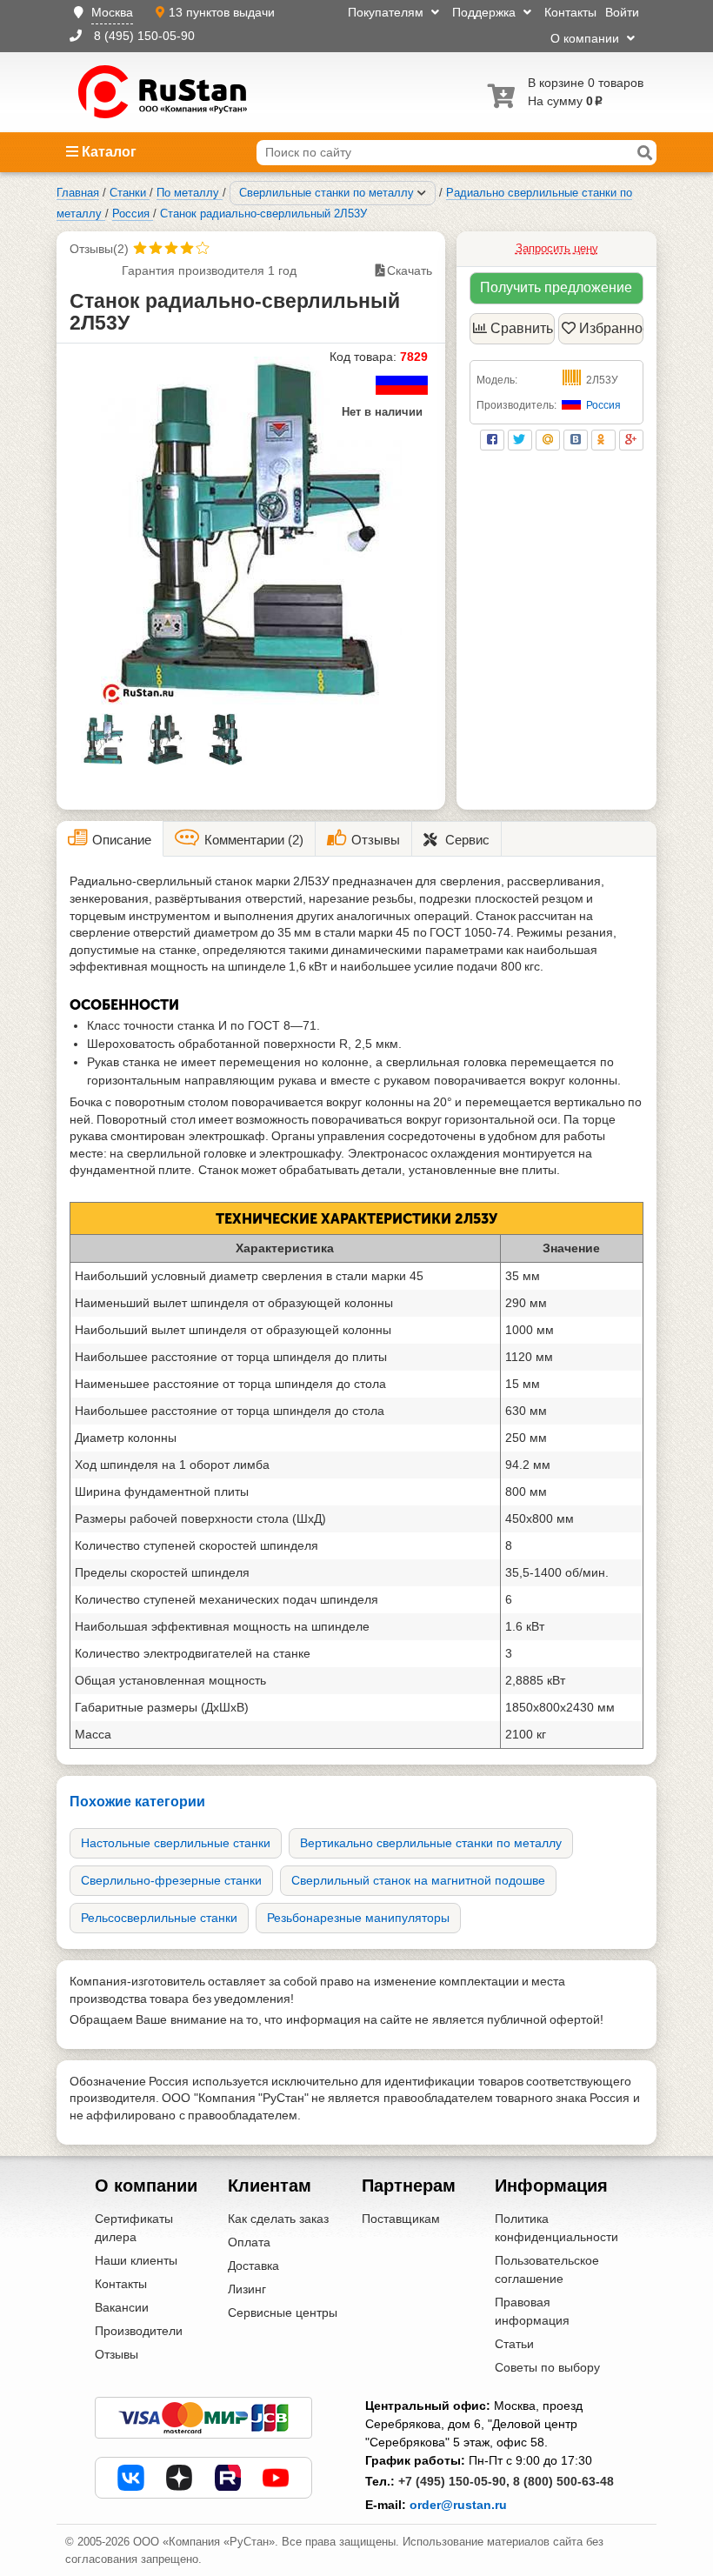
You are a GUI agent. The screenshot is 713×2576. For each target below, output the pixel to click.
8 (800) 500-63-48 (563, 2481)
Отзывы (117, 2354)
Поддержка (486, 12)
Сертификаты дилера (134, 2228)
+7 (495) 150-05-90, (454, 2481)
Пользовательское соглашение (547, 2269)
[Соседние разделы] (422, 193)
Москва (112, 12)
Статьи (514, 2344)
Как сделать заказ (278, 2219)
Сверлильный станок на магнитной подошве (418, 1880)
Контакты (570, 12)
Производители (139, 2331)
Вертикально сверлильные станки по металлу (431, 1843)
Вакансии (122, 2307)
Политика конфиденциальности (556, 2228)
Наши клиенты (136, 2260)
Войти (622, 12)
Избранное (611, 328)
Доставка (253, 2266)
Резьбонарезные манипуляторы (358, 1918)
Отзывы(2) (99, 249)
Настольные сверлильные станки (176, 1843)
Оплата (249, 2242)
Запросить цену (557, 248)
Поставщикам (401, 2219)
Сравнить (522, 328)
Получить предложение (556, 287)
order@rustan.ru (458, 2505)
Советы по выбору (547, 2367)
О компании (586, 38)
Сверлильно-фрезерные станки (171, 1880)
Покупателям (387, 12)
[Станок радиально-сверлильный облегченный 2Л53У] (251, 531)
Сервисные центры (283, 2312)
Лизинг (247, 2289)
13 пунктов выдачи (222, 12)
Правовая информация (532, 2311)
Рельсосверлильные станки (159, 1918)
